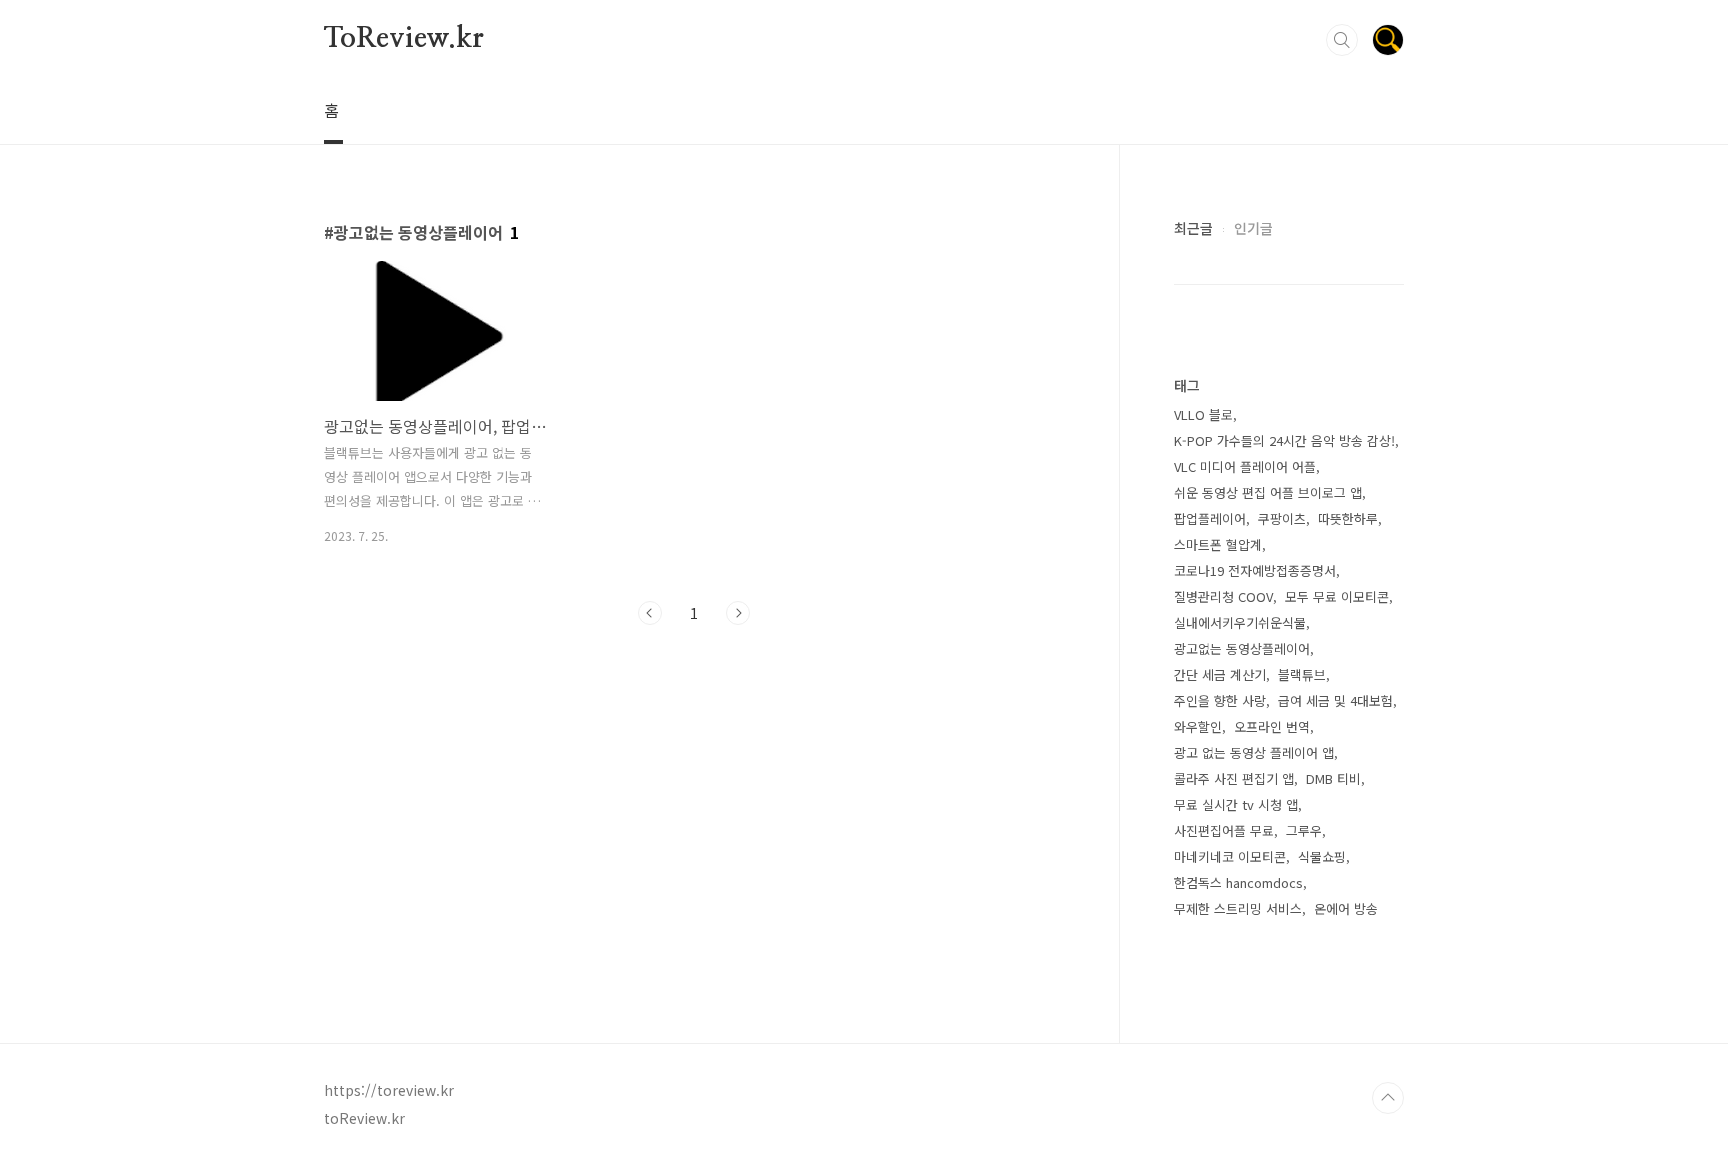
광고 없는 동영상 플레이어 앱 (1254, 752)
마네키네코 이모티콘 (1230, 856)
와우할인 (1198, 726)
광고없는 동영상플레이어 (1242, 648)
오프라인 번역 (1272, 726)
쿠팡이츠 (1282, 518)
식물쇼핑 (1322, 856)
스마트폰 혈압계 (1218, 544)
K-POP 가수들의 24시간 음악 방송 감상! (1284, 440)
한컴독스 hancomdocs (1238, 882)
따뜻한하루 (1348, 518)
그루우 (1304, 830)
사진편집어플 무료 (1224, 830)
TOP (1388, 1098)
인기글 (1253, 228)
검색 (1342, 40)
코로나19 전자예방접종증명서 (1255, 570)
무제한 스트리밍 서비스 (1238, 908)
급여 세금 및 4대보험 (1335, 700)
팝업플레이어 (1210, 518)
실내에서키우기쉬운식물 (1240, 622)
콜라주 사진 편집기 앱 (1234, 778)
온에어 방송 (1346, 908)
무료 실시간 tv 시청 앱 (1236, 804)
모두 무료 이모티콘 (1337, 596)
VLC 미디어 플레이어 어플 (1245, 466)
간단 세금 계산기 (1220, 674)
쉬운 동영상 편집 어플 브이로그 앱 (1268, 492)
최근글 (1193, 228)
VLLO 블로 (1203, 414)
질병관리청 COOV (1223, 596)
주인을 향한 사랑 (1220, 700)
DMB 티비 (1333, 778)
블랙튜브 (1302, 674)
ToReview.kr (404, 39)
